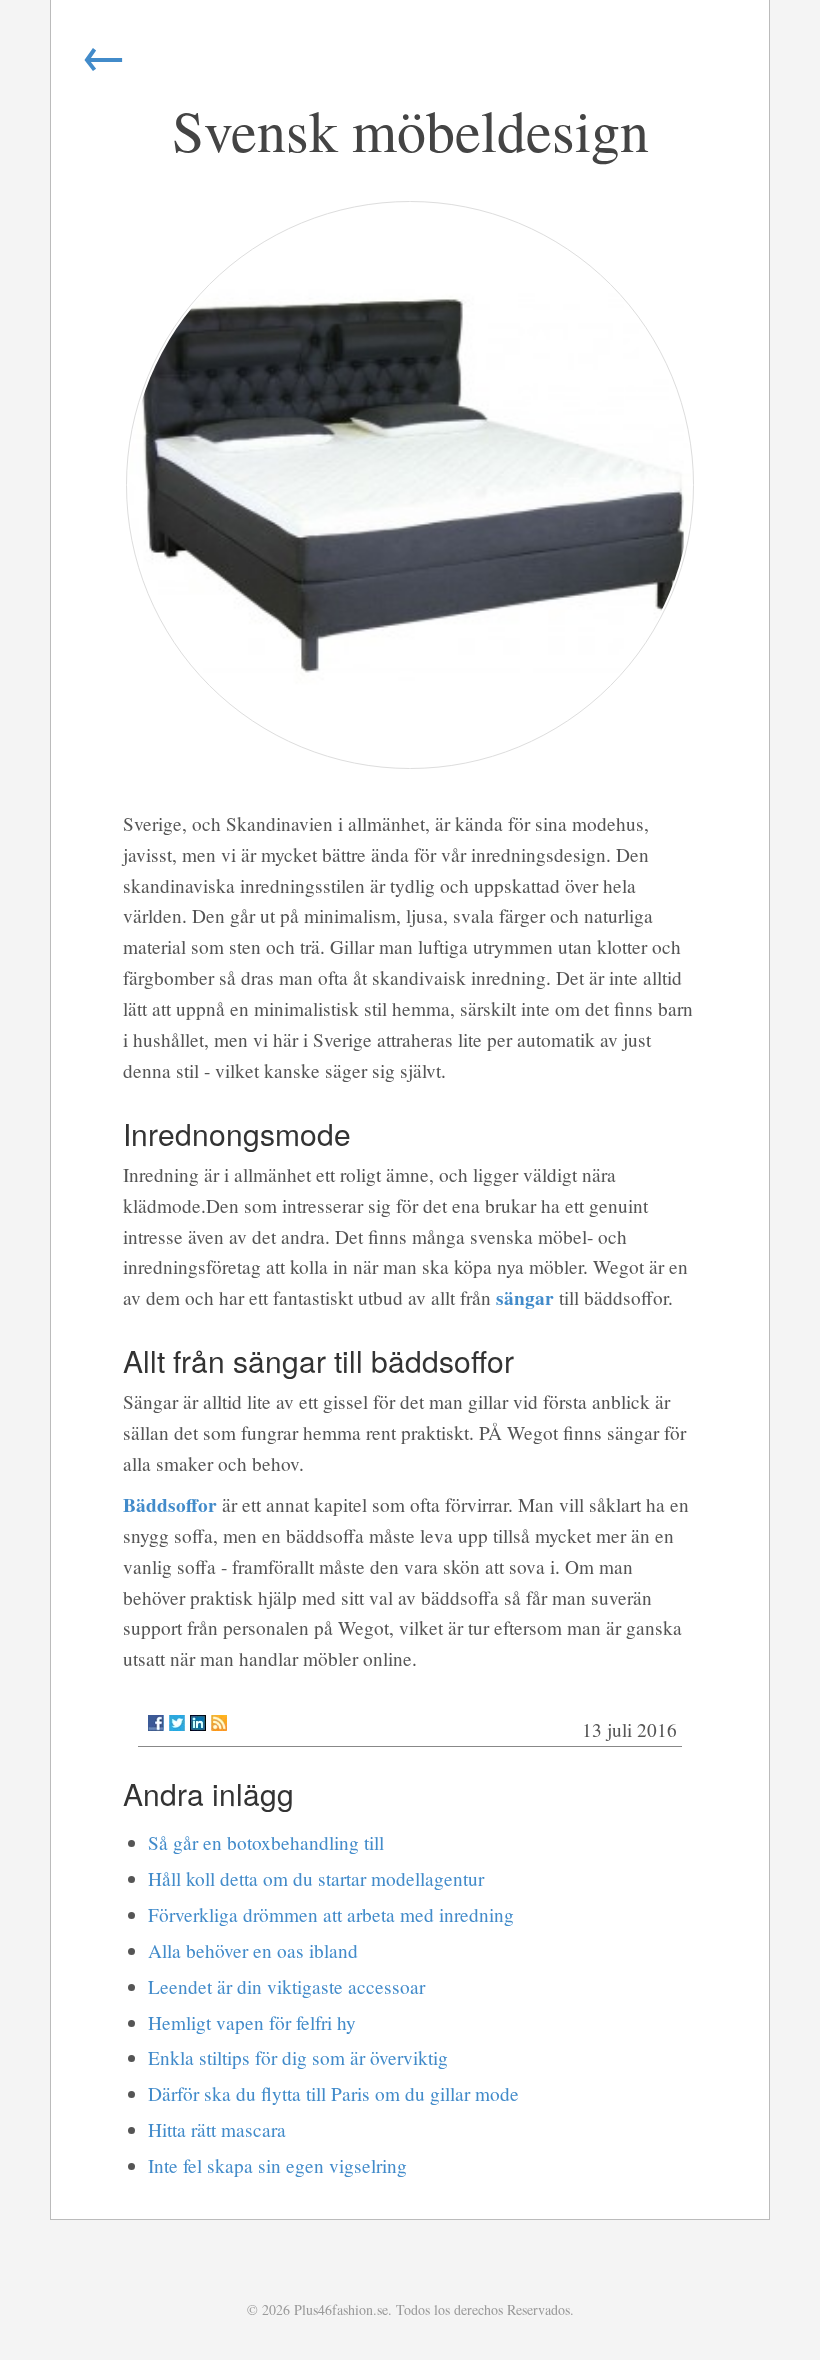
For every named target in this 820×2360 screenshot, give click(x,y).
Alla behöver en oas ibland (253, 1950)
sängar (525, 1297)
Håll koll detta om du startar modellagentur (316, 1878)
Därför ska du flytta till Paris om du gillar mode (333, 2093)
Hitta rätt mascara (217, 2129)
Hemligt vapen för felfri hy (252, 2022)
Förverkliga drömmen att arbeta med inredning (331, 1914)
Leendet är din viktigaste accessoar (286, 1986)
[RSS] (219, 1723)
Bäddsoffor (170, 1504)
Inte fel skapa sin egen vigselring (277, 2165)
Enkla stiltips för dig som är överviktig (298, 2057)
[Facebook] (156, 1723)
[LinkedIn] (198, 1723)
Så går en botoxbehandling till (266, 1842)
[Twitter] (177, 1723)
